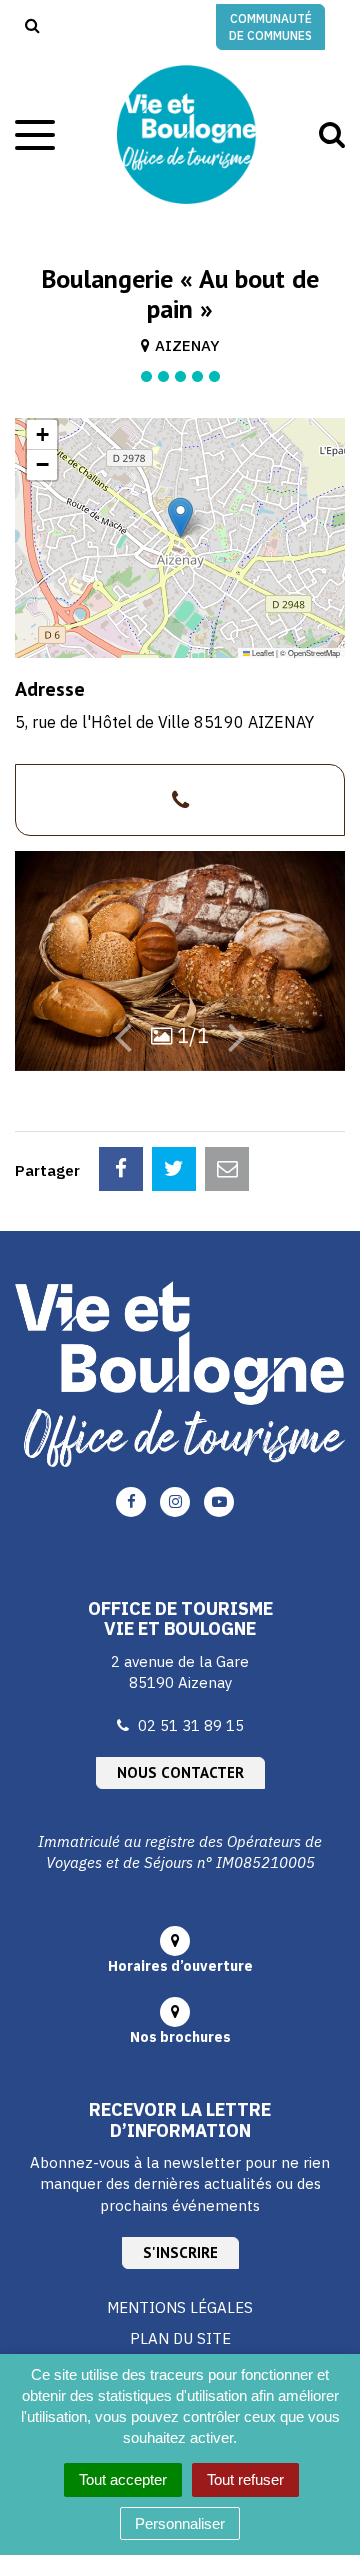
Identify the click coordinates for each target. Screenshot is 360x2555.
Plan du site (180, 2338)
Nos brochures (180, 2037)
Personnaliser (180, 2523)
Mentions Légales (180, 2307)
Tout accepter (123, 2479)
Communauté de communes (270, 27)
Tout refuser (245, 2479)
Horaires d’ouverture (180, 1966)
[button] (180, 517)
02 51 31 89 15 (191, 1725)
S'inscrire (180, 2252)
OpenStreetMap (314, 652)
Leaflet (262, 652)
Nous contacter (180, 1772)
